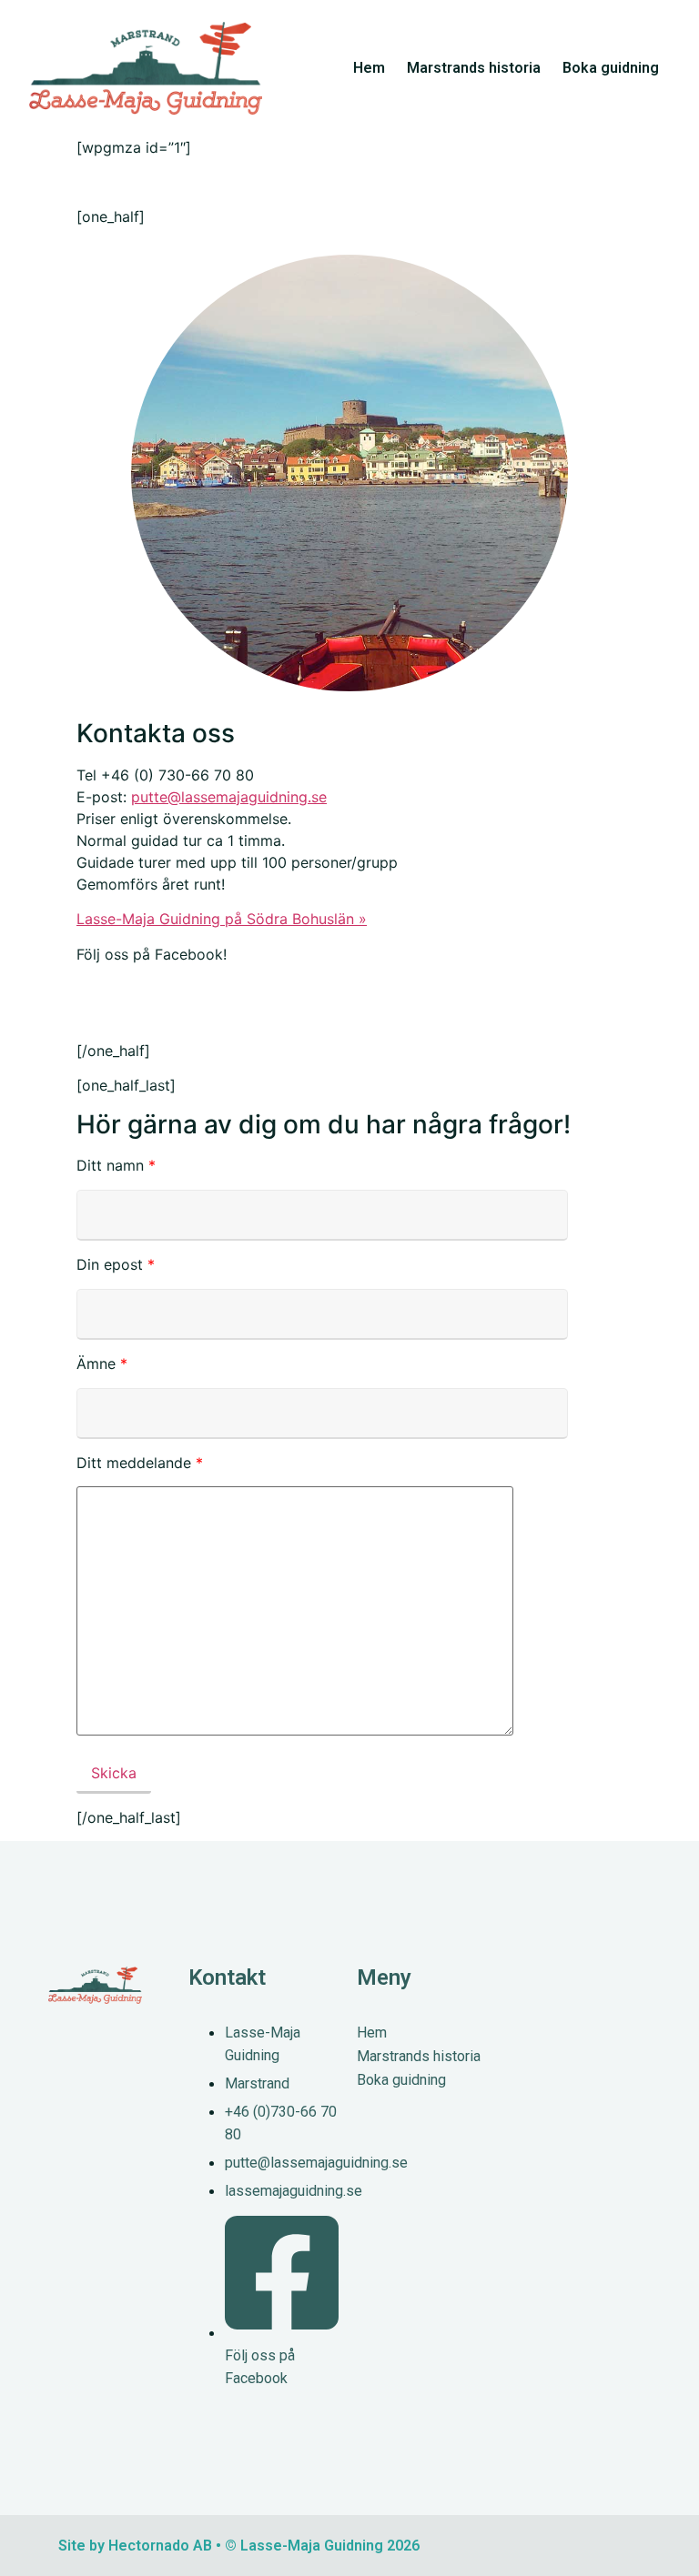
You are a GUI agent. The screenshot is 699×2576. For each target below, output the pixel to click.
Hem (369, 68)
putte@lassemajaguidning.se (229, 797)
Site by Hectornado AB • (140, 2546)
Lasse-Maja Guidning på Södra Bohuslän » (222, 919)
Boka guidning (611, 68)
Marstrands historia (474, 68)
